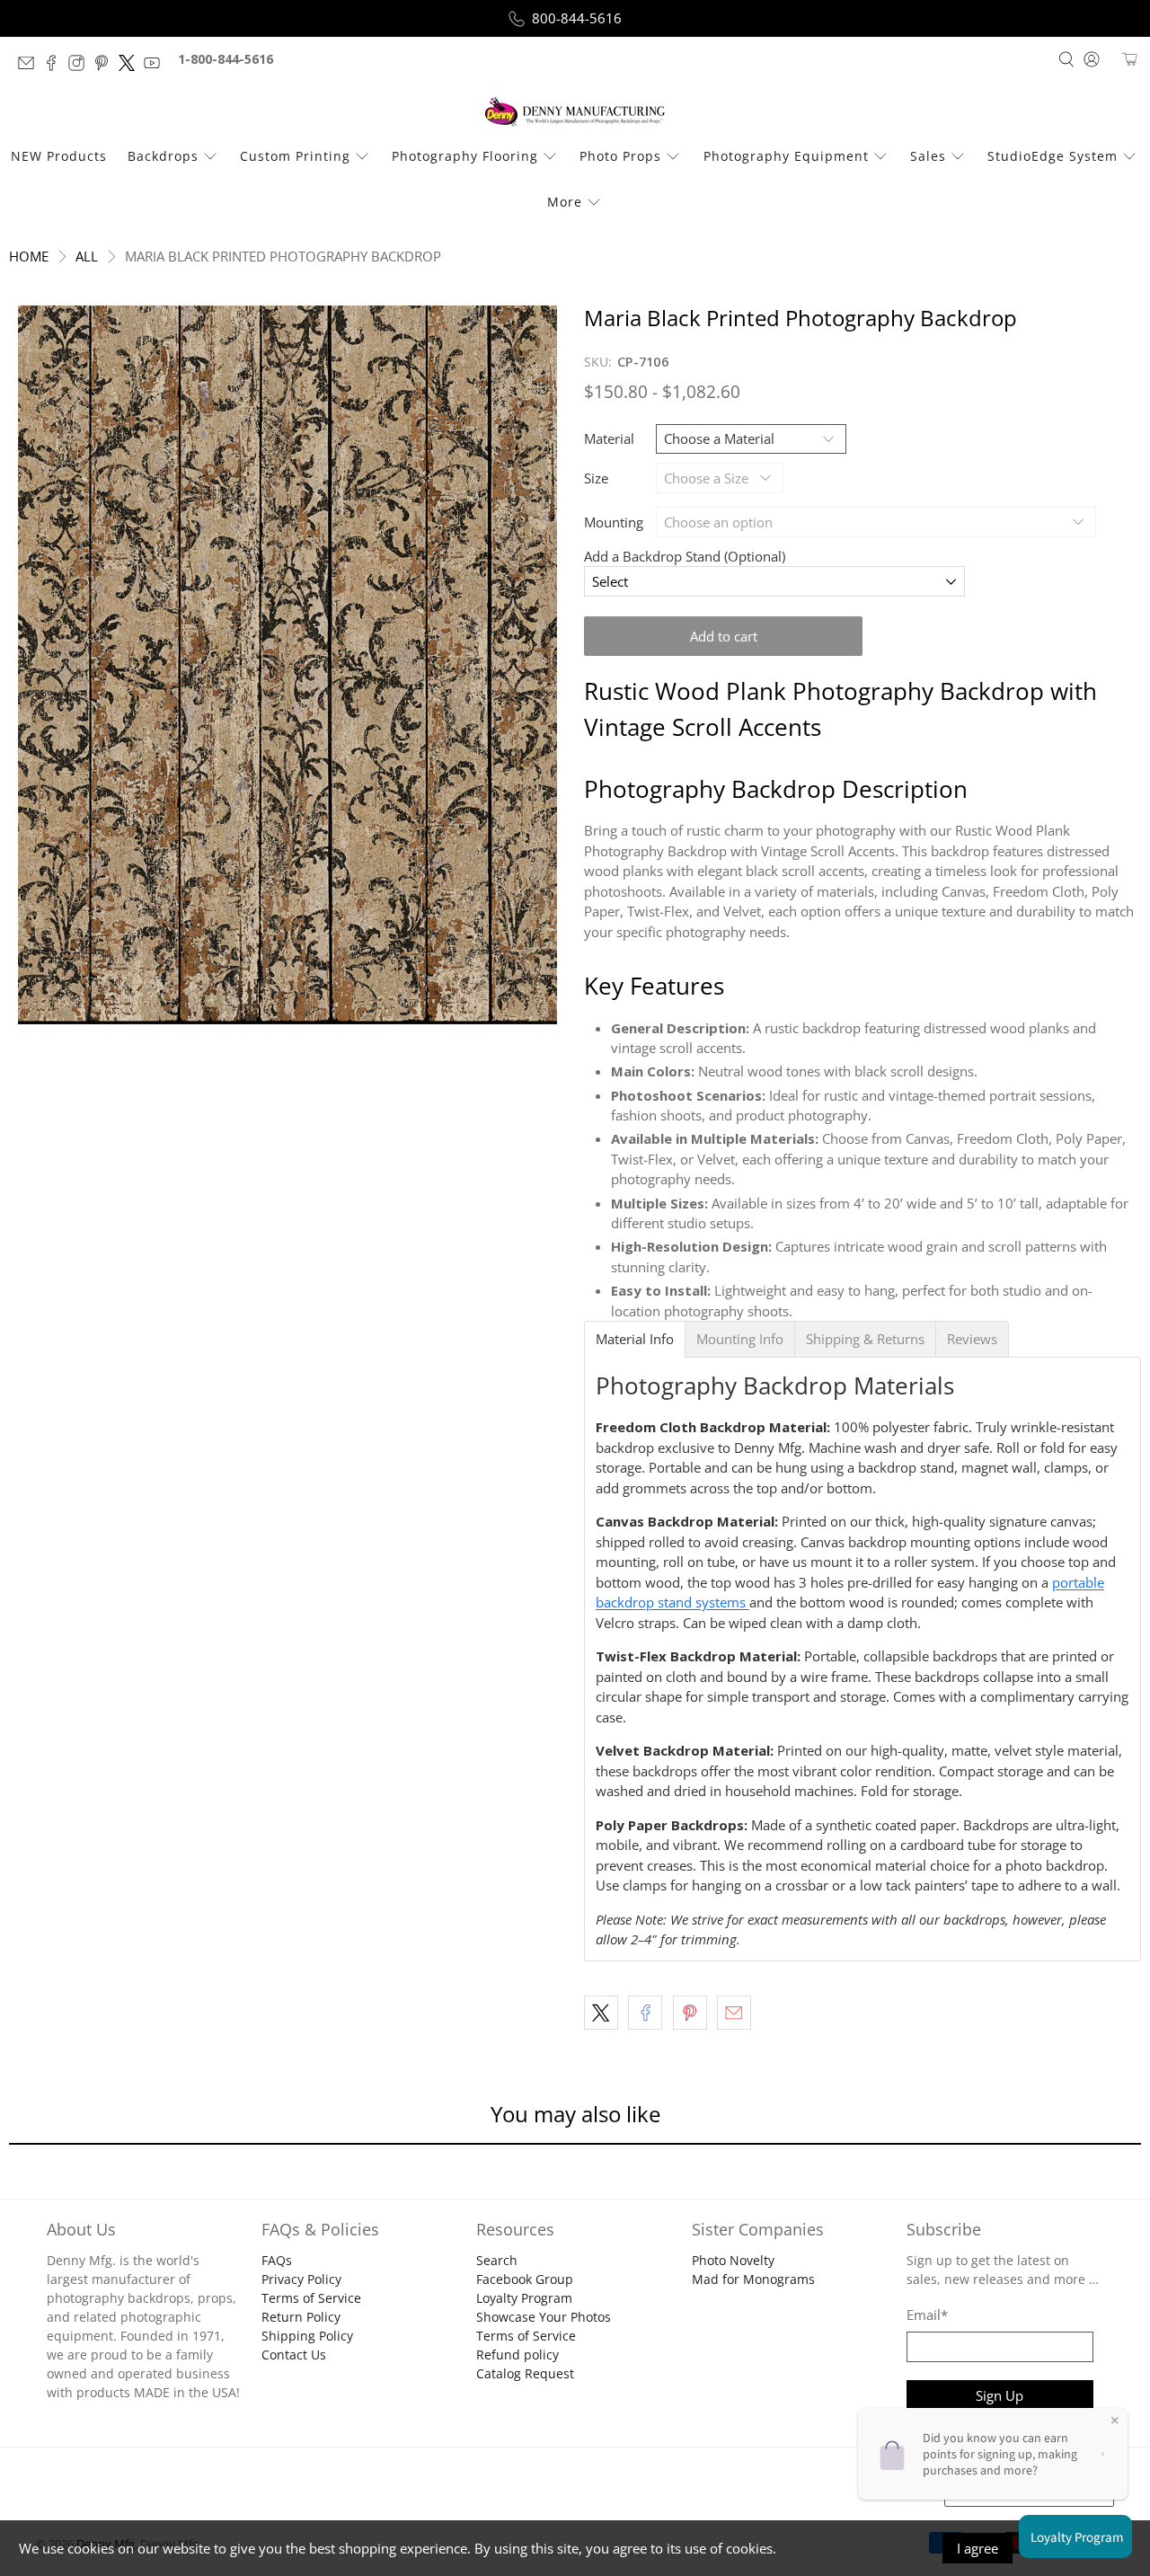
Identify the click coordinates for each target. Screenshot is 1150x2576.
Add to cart (724, 636)
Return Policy (301, 2317)
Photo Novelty (733, 2260)
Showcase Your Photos (544, 2317)
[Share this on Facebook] (645, 2013)
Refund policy (517, 2355)
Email (927, 2315)
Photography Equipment (786, 156)
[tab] (635, 1339)
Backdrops (163, 156)
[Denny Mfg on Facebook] (56, 66)
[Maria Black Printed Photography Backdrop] (287, 665)
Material (609, 438)
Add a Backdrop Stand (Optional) (685, 556)
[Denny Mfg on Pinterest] (106, 66)
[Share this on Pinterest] (690, 2013)
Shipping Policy (307, 2336)
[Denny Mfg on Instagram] (81, 66)
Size (596, 478)
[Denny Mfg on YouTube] (156, 66)
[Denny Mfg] (575, 112)
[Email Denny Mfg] (31, 66)
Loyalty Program (524, 2298)
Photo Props (620, 156)
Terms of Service (311, 2298)
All (87, 257)
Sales (928, 156)
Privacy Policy (301, 2279)
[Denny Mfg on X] (131, 66)
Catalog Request (525, 2373)
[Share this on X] (601, 2013)
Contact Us (294, 2355)
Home (29, 257)
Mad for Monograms (753, 2279)
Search (497, 2260)
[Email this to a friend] (734, 2013)
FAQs (277, 2260)
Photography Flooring (465, 156)
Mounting (614, 522)
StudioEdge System (1053, 156)
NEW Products (59, 156)
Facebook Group (525, 2279)
